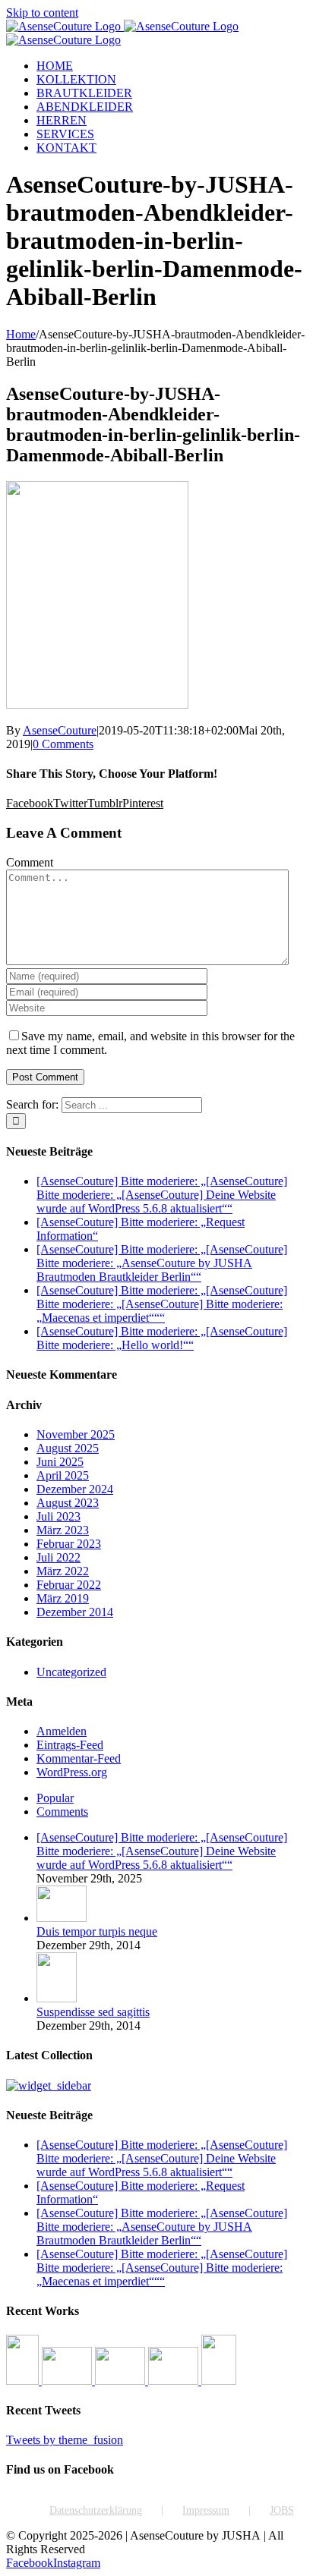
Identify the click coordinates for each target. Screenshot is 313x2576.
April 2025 (63, 1475)
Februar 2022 (69, 1585)
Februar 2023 (69, 1544)
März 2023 (63, 1530)
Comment (30, 862)
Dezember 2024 (75, 1489)
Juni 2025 (60, 1462)
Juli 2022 (58, 1557)
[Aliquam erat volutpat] (175, 2381)
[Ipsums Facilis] (24, 2381)
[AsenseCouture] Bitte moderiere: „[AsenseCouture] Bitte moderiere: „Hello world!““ (162, 1338)
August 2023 (68, 1503)
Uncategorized (71, 1672)
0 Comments (63, 744)
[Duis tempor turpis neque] (62, 1918)
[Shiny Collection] (68, 2381)
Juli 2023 (58, 1516)
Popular (55, 1798)
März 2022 (63, 1571)
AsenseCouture (60, 730)
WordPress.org (72, 1772)
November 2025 (76, 1434)
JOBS (282, 2510)
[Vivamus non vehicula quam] (219, 2381)
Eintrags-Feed (70, 1745)
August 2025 (68, 1448)
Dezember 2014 (75, 1612)
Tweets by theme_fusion (65, 2440)
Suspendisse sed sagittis (93, 2012)
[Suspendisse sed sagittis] (57, 1998)
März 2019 (63, 1598)
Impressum (206, 2510)
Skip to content (42, 13)
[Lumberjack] (122, 2381)
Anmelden (62, 1731)
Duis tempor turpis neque (97, 1931)
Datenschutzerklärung (96, 2510)
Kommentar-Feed (79, 1758)
